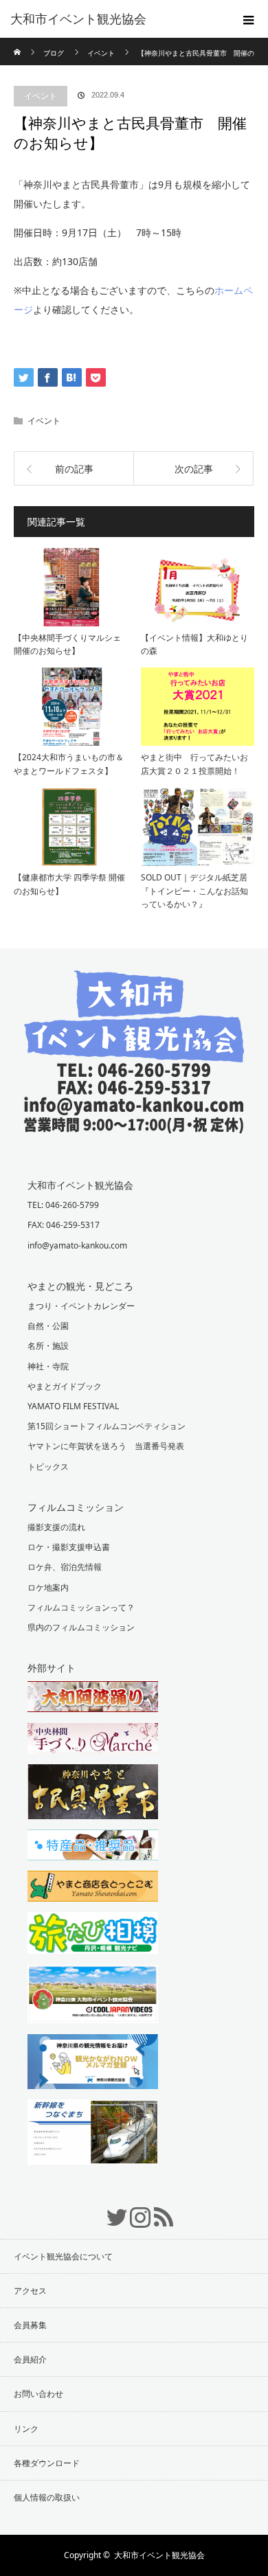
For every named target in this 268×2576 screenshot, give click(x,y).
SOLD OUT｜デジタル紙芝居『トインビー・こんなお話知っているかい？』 (194, 890)
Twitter (111, 2210)
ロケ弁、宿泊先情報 (65, 1567)
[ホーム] (18, 43)
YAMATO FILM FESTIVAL (73, 1406)
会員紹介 (30, 2359)
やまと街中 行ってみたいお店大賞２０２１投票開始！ (194, 764)
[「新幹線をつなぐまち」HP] (134, 2134)
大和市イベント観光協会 (78, 19)
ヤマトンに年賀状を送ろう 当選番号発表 (106, 1446)
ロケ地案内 (48, 1587)
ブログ (54, 53)
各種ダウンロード (47, 2463)
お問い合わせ (38, 2394)
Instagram (134, 2210)
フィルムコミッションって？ (81, 1607)
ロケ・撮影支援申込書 (69, 1547)
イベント (41, 96)
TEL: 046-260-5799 (63, 1205)
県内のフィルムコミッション (81, 1627)
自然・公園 (48, 1326)
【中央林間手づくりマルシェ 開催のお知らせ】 (70, 644)
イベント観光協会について (63, 2256)
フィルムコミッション (76, 1507)
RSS (157, 2210)
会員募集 (30, 2325)
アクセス (30, 2291)
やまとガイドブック (65, 1386)
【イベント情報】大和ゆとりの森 (194, 644)
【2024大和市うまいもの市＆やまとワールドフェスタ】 (69, 764)
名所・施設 (48, 1346)
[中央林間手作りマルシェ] (134, 1740)
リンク (26, 2429)
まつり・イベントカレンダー (81, 1306)
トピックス (48, 1467)
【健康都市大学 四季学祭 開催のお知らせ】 (69, 884)
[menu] (249, 19)
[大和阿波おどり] (134, 1698)
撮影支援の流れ (56, 1527)
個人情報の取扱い (47, 2497)
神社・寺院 (48, 1366)
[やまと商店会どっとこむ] (134, 1888)
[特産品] (134, 1847)
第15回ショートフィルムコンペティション (107, 1426)
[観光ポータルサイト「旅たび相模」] (134, 1935)
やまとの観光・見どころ (80, 1286)
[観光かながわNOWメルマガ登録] (134, 2064)
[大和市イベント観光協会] (134, 1123)
